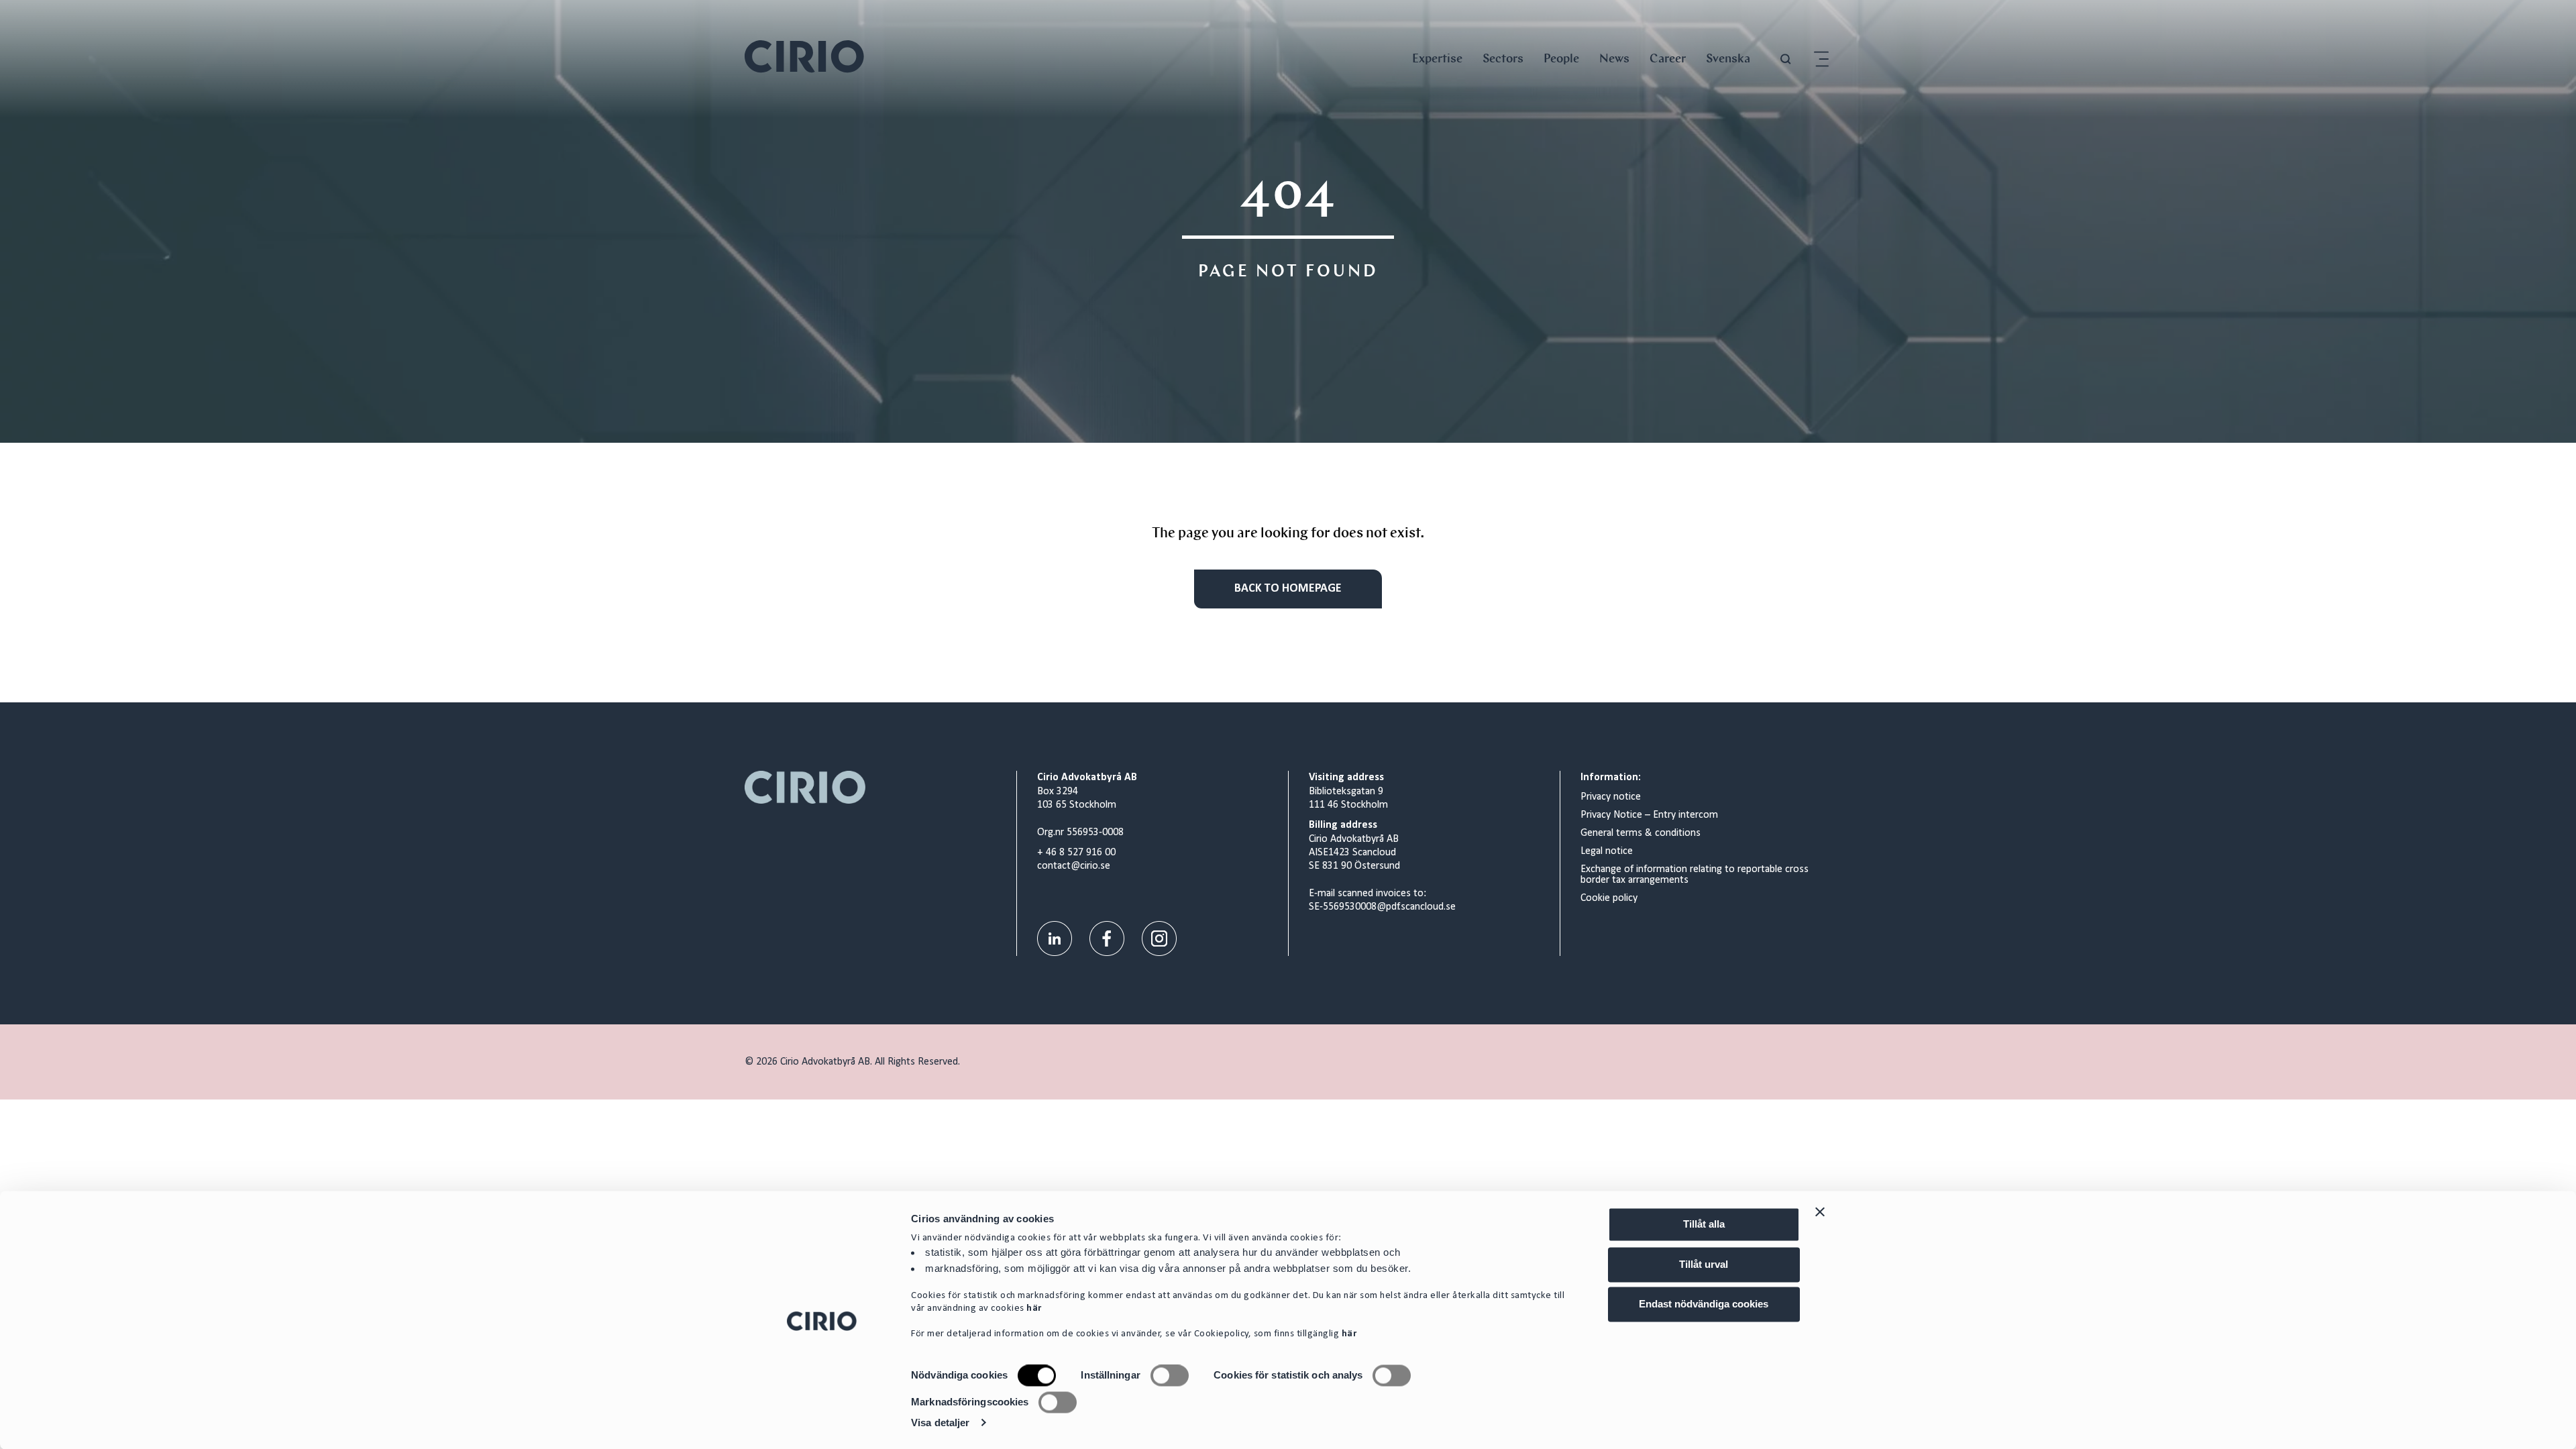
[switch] (1170, 1376)
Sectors (1503, 58)
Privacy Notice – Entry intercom (1649, 815)
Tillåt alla (1704, 1224)
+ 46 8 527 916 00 (1076, 853)
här (1034, 1309)
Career (1668, 58)
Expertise (1437, 58)
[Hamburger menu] (1821, 59)
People (1561, 58)
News (1614, 58)
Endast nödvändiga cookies (1704, 1304)
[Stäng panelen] (1820, 1212)
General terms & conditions (1641, 833)
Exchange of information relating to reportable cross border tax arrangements (1695, 875)
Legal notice (1607, 851)
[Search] (1786, 59)
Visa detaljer (940, 1423)
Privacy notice (1611, 797)
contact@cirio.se (1074, 866)
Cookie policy (1609, 898)
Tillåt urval (1704, 1264)
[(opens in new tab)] (1055, 939)
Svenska (1728, 58)
